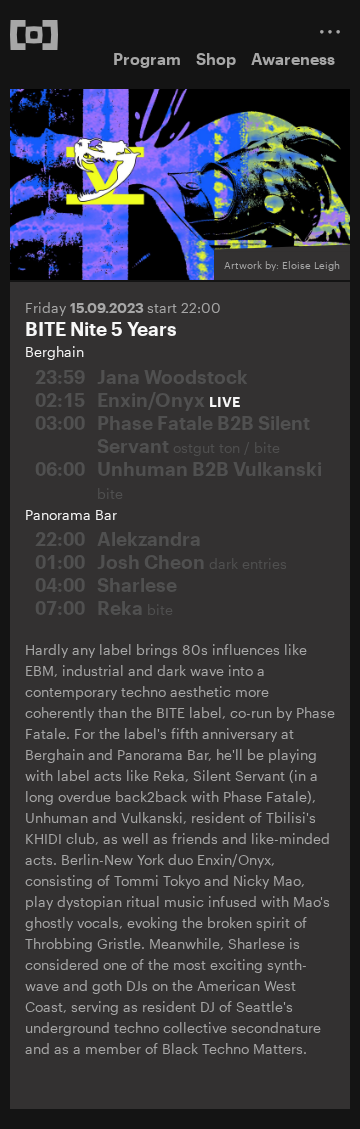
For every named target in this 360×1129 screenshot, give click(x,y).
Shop (216, 58)
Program (147, 58)
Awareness (293, 58)
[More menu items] (330, 31)
